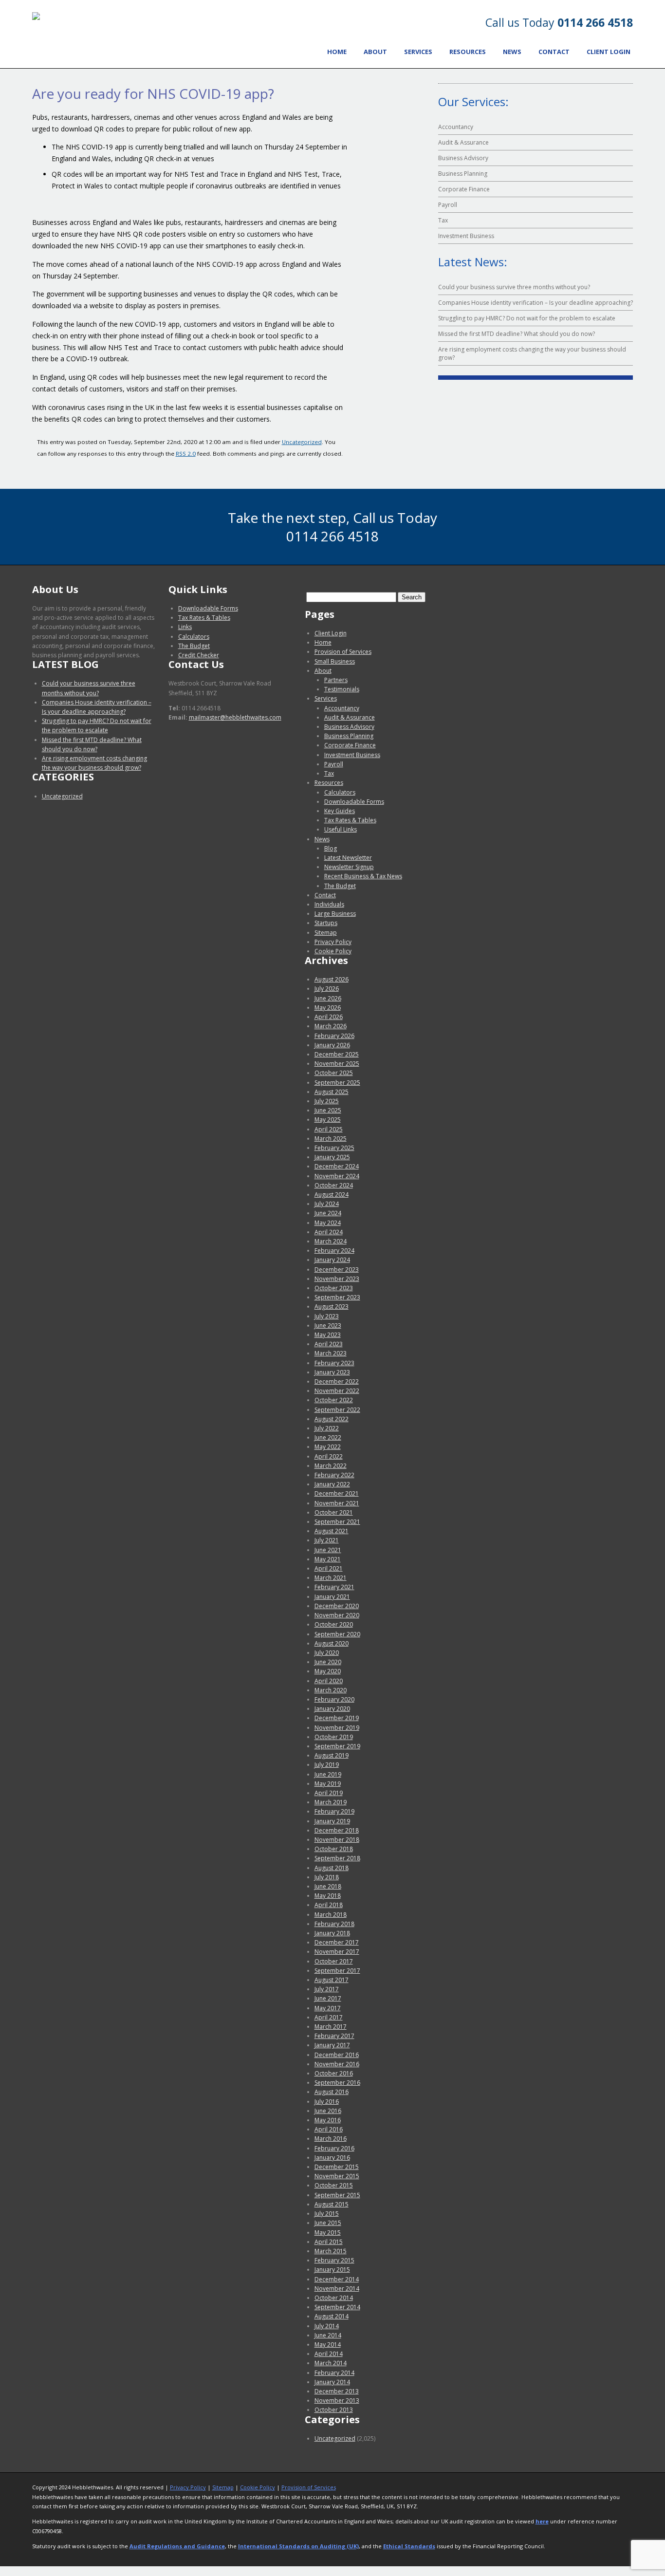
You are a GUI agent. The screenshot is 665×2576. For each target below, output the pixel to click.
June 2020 (328, 1662)
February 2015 (334, 2260)
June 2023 (328, 1325)
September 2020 (337, 1634)
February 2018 (334, 1924)
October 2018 (334, 1849)
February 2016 (334, 2148)
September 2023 (337, 1297)
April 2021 (329, 1568)
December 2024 (337, 1166)
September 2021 (337, 1522)
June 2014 (328, 2335)
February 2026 (334, 1036)
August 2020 (332, 1643)
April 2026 (329, 1017)
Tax (443, 220)
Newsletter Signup (349, 867)
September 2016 (337, 2083)
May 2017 (328, 2008)
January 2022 (332, 1484)
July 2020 (327, 1653)
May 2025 (328, 1120)
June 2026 (328, 998)
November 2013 (337, 2400)
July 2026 (327, 989)
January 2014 (332, 2382)
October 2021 (334, 1512)
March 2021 (331, 1578)
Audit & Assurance (463, 142)
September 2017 (337, 1971)
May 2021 (328, 1559)
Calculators (194, 637)
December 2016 (337, 2055)
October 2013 (334, 2410)
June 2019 (328, 1774)
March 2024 (331, 1241)
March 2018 (331, 1915)
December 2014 (337, 2279)
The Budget (194, 646)
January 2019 (332, 1821)
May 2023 (328, 1335)
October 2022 (334, 1400)
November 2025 (337, 1064)
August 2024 (332, 1195)
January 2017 (332, 2045)
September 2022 (337, 1410)
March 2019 (331, 1802)
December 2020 (337, 1606)
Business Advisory (463, 158)
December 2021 (337, 1493)
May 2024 (328, 1223)
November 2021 (337, 1503)
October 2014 (334, 2298)
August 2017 (332, 1980)
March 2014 (331, 2363)
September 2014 (337, 2307)
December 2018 (337, 1830)
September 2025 (337, 1083)
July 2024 (327, 1204)
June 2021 (328, 1550)
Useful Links (341, 829)
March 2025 (331, 1139)
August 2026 (332, 979)
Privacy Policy (333, 942)
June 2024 (328, 1213)
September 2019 (337, 1746)
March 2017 (331, 2027)
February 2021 (334, 1587)
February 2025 (334, 1148)
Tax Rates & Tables (204, 618)
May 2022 (328, 1447)
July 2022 (327, 1428)
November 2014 (337, 2289)
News (512, 52)
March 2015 (331, 2251)
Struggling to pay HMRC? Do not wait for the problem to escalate (527, 318)
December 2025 (337, 1054)
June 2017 (328, 1998)
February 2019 (334, 1811)
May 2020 (328, 1671)
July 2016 (327, 2102)
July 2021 (327, 1540)
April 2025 (329, 1129)
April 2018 (329, 1905)
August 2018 (332, 1868)
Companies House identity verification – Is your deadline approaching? (536, 303)
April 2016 (329, 2129)
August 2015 (332, 2204)
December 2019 (337, 1718)
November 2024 (337, 1176)
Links (185, 627)
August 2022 (332, 1419)
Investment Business (466, 236)
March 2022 (331, 1466)
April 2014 (329, 2354)
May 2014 (328, 2344)
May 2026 (328, 1008)
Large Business (335, 914)
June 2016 (328, 2111)
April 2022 (329, 1456)
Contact (554, 52)
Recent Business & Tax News (363, 876)
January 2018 (332, 1933)
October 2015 (334, 2185)
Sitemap (326, 933)
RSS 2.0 (186, 454)
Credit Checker (199, 655)
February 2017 (334, 2036)
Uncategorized (302, 442)
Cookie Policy (333, 951)
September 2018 (337, 1858)
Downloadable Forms (208, 608)
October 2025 (334, 1073)
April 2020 (329, 1681)
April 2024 (329, 1232)
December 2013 (337, 2391)
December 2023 (337, 1269)
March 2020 (331, 1690)
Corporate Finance (464, 189)
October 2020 (334, 1624)
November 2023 (337, 1279)
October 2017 (334, 1961)
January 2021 (332, 1597)
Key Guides (340, 811)
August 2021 (332, 1531)
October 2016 (334, 2073)
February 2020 (334, 1699)
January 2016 (332, 2158)
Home (337, 52)
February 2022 (334, 1475)
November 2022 (337, 1391)
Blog (331, 848)
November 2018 (337, 1840)
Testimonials (342, 689)
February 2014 (334, 2373)
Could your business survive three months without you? (514, 287)
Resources (468, 52)
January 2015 (332, 2270)
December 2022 (337, 1381)
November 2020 (337, 1615)
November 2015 (337, 2176)
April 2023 (329, 1344)
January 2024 (332, 1260)
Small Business (335, 661)
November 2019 (337, 1728)
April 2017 (329, 2017)
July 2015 (327, 2214)
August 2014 (332, 2316)
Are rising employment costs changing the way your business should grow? (532, 353)
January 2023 (332, 1372)
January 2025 (332, 1157)
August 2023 (332, 1307)
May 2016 (328, 2120)
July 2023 (327, 1316)
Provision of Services (343, 652)
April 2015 (329, 2242)
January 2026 (332, 1045)
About (375, 52)
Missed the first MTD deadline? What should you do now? (517, 334)
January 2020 (332, 1709)
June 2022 (328, 1437)
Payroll (448, 205)
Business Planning (463, 174)
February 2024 (334, 1251)
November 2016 (337, 2064)
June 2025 (328, 1110)
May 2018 (328, 1896)
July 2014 (327, 2326)
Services (418, 52)
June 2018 (328, 1886)
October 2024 (334, 1185)
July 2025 (327, 1101)
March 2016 (331, 2139)
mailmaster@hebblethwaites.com (235, 717)
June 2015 (328, 2223)
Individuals (329, 904)
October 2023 (334, 1288)
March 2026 (331, 1026)
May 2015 (328, 2233)
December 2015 (337, 2167)
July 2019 (327, 1765)
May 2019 (328, 1784)
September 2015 (337, 2195)
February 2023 (334, 1363)
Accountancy (456, 127)
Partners (336, 680)
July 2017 (327, 1989)
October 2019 (334, 1737)
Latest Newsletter (348, 858)
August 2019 (332, 1755)
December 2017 (337, 1942)
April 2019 (329, 1793)
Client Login (609, 52)
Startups (326, 923)
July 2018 (327, 1877)
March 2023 (331, 1353)
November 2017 (337, 1952)
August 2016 (332, 2092)
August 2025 (332, 1092)
